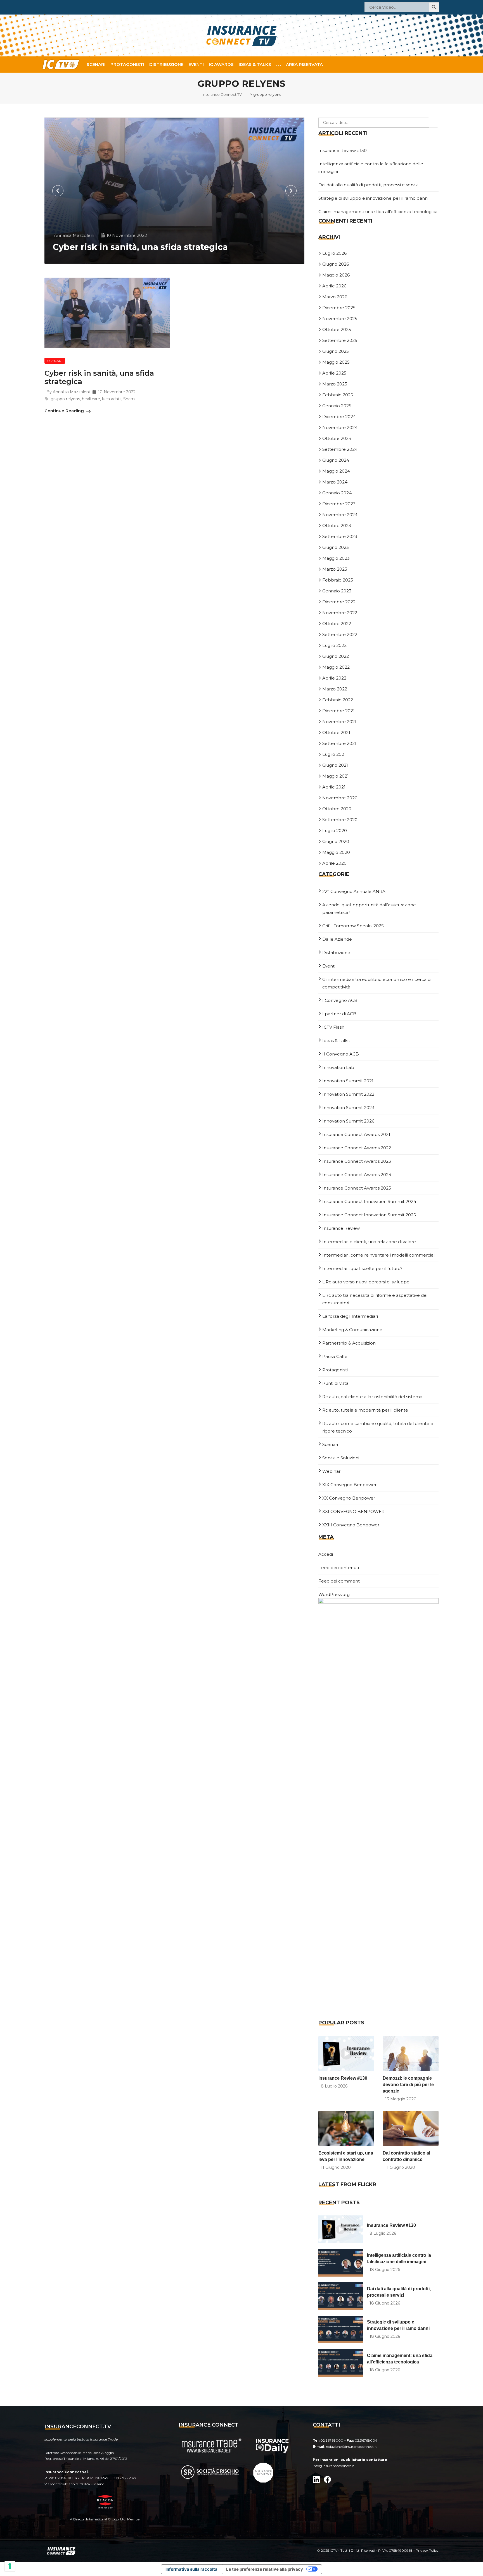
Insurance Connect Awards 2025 (357, 1188)
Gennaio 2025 (337, 406)
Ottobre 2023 (337, 526)
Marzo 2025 (335, 384)
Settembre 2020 (340, 820)
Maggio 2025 (336, 362)
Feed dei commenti (339, 1581)
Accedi (326, 1554)
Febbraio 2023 (338, 580)
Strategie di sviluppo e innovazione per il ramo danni (373, 198)
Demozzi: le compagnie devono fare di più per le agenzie (408, 2085)
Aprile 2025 (334, 373)
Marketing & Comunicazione (352, 1330)
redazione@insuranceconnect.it (351, 2447)
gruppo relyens (65, 399)
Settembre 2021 (339, 743)
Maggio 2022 (336, 667)
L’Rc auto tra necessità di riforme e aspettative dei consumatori (375, 1299)
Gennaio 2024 (337, 493)
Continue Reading (65, 411)
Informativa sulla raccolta (191, 2569)
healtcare (91, 399)
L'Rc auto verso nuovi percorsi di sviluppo (366, 1282)
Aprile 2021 (334, 787)
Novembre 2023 (340, 515)
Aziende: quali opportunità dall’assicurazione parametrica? (369, 909)
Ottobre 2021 (336, 732)
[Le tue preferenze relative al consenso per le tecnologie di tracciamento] (10, 2566)
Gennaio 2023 (337, 591)
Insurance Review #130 (343, 150)
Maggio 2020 (336, 852)
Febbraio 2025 (338, 395)
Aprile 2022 (334, 678)
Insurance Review (341, 1228)
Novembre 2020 (340, 798)
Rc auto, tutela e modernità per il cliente (365, 1410)
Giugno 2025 (336, 351)
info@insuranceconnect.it (333, 2466)
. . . (279, 64)
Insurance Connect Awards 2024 (357, 1175)
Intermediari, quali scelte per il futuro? (362, 1268)
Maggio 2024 (336, 471)
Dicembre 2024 (339, 417)
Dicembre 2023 (339, 504)
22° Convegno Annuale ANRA (354, 891)
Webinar (331, 1471)
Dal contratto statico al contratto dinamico (406, 2156)
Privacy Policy (427, 2550)
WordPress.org (334, 1594)
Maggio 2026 (336, 275)
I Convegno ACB (340, 1000)
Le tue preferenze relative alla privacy (265, 2569)
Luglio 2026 (334, 253)
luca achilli (112, 399)
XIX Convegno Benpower (349, 1485)
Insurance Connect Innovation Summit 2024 (369, 1201)
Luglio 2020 (335, 831)
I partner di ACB (339, 1014)
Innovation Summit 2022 (348, 1094)
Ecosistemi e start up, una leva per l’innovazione (346, 2156)
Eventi (196, 64)
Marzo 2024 (335, 482)
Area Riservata (304, 64)
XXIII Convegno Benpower (351, 1525)
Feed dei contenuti (339, 1568)
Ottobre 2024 (337, 438)
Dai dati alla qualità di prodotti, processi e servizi (368, 185)
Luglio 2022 (334, 645)
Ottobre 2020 (337, 809)
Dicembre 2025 (339, 308)
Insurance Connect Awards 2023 (357, 1161)
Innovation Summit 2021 (348, 1081)
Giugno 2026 (336, 264)
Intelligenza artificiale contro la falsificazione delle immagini (399, 2258)
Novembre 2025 (340, 319)
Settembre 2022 (340, 634)
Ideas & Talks (255, 64)
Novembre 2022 (340, 613)
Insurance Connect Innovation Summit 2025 (369, 1215)
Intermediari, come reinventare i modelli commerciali (379, 1255)
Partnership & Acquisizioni (349, 1343)
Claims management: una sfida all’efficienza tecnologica (378, 212)
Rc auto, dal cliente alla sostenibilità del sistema (372, 1397)
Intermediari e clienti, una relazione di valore (369, 1242)
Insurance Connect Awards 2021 (356, 1134)
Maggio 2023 (336, 558)
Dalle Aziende (337, 939)
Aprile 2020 (334, 863)
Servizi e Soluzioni (341, 1458)
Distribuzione (166, 64)
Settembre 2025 (340, 340)
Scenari (96, 64)
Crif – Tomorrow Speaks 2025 (353, 926)
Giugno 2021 (335, 765)
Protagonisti (127, 64)
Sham (129, 399)
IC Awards (221, 64)
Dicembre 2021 (338, 711)
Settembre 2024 (340, 449)
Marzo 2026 (335, 297)
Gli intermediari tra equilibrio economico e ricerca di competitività (377, 983)
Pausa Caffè (335, 1356)
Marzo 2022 (335, 689)
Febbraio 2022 (338, 700)
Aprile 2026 (334, 286)
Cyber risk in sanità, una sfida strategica (140, 247)
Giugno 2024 (336, 460)
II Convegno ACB (341, 1054)
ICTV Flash (333, 1027)
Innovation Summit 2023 (348, 1108)
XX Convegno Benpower (349, 1498)
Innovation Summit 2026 (348, 1121)
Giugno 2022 (336, 656)
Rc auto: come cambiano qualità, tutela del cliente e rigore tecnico (378, 1427)
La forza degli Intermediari (350, 1316)
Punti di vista (335, 1383)
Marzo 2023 (335, 569)
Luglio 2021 (334, 754)
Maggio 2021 (336, 776)
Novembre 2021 (339, 722)
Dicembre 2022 (339, 602)
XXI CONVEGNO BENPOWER (353, 1511)
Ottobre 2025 (337, 329)
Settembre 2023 (340, 536)
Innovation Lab (338, 1067)
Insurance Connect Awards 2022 (357, 1148)
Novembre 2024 (340, 427)
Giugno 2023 (336, 547)
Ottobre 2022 (337, 624)
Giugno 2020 (336, 841)
